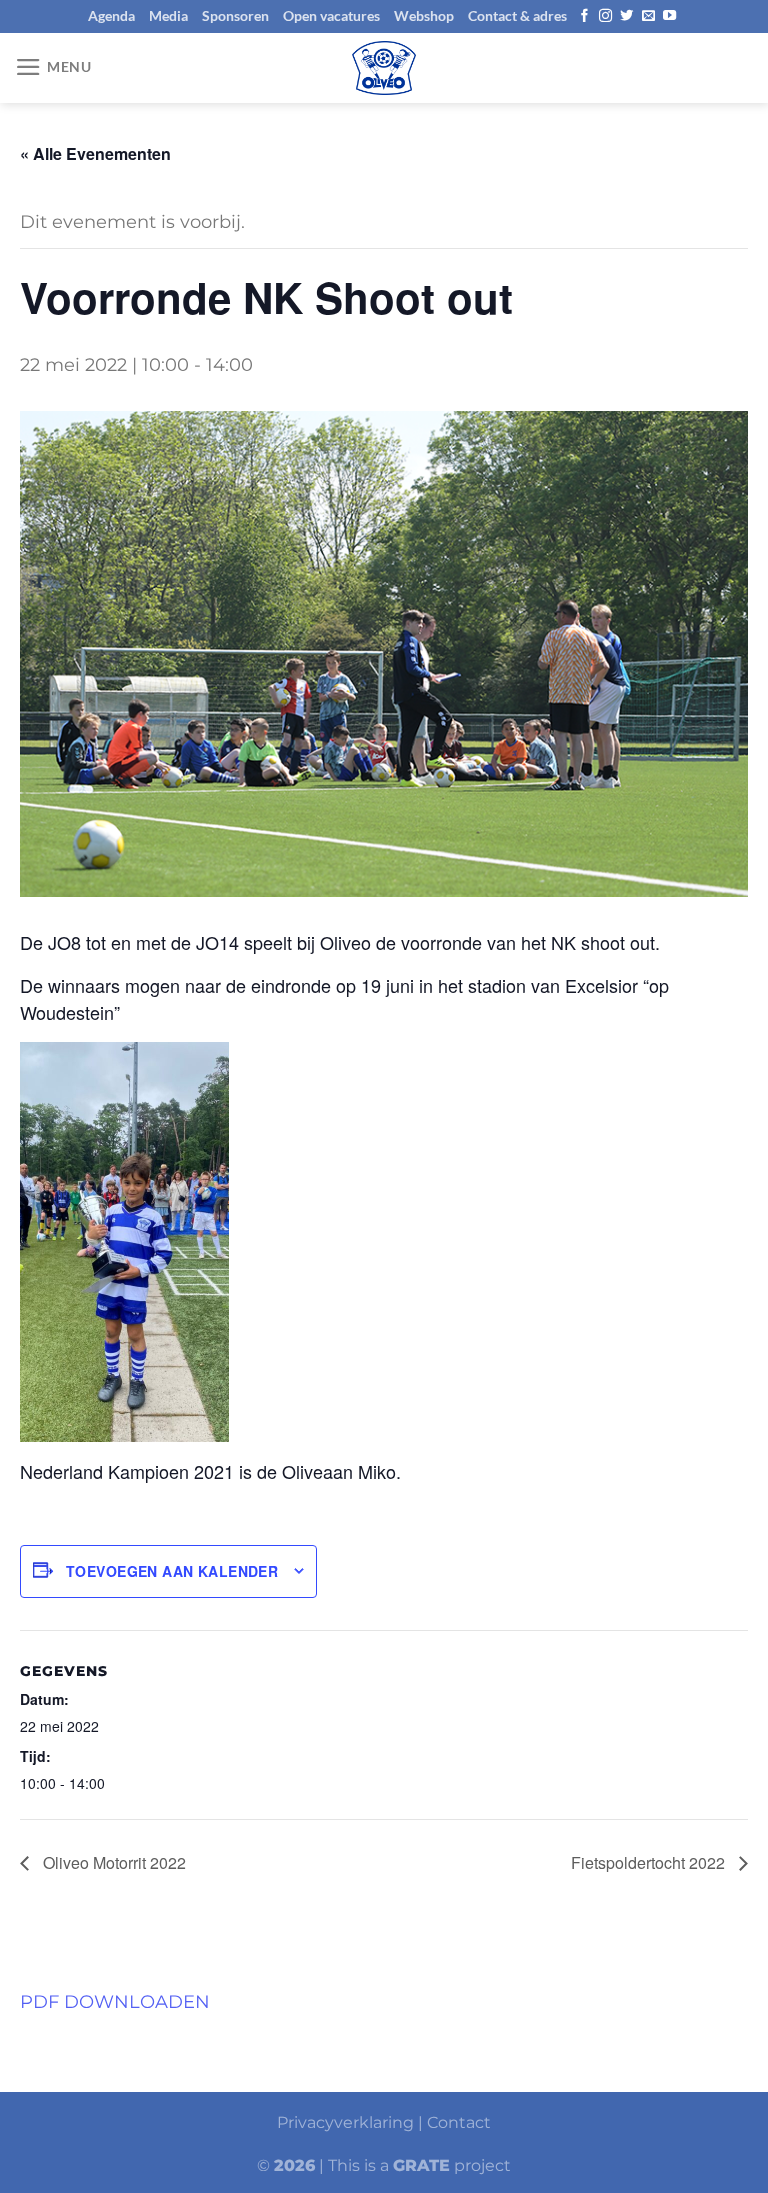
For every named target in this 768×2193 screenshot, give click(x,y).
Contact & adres (517, 15)
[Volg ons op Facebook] (584, 16)
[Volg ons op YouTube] (669, 16)
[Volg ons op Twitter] (626, 16)
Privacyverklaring (345, 2122)
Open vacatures (331, 15)
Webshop (424, 15)
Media (168, 15)
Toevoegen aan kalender (172, 1571)
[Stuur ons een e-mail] (648, 16)
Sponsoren (235, 15)
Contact (459, 2122)
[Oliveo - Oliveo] (384, 68)
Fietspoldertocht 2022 (650, 1862)
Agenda (111, 15)
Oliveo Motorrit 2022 (112, 1862)
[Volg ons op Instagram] (605, 16)
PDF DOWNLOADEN (115, 2001)
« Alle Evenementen (95, 153)
